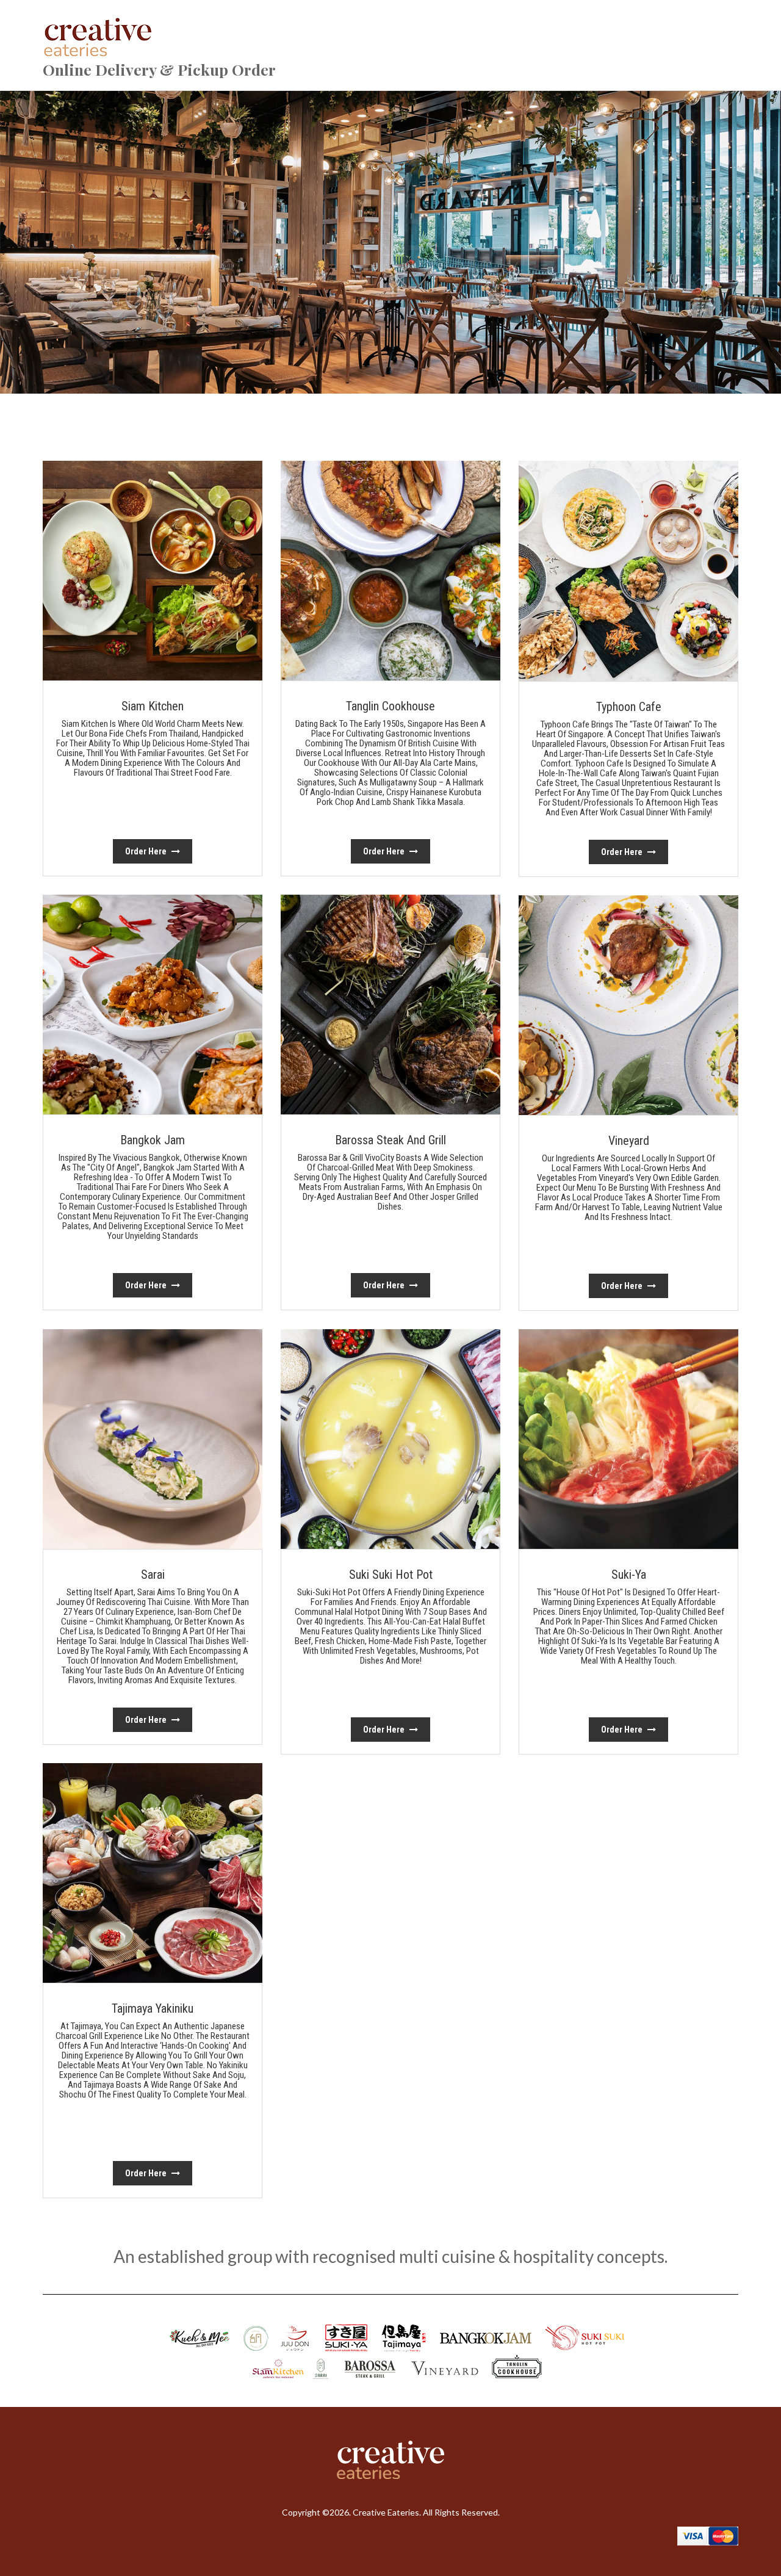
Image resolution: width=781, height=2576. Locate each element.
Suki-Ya (629, 1575)
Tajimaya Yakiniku (153, 2008)
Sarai (153, 1575)
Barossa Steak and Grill (390, 1140)
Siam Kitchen (153, 706)
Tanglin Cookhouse (390, 706)
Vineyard (629, 1141)
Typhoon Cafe (629, 707)
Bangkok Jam (153, 1140)
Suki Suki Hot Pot (391, 1575)
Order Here (147, 851)
